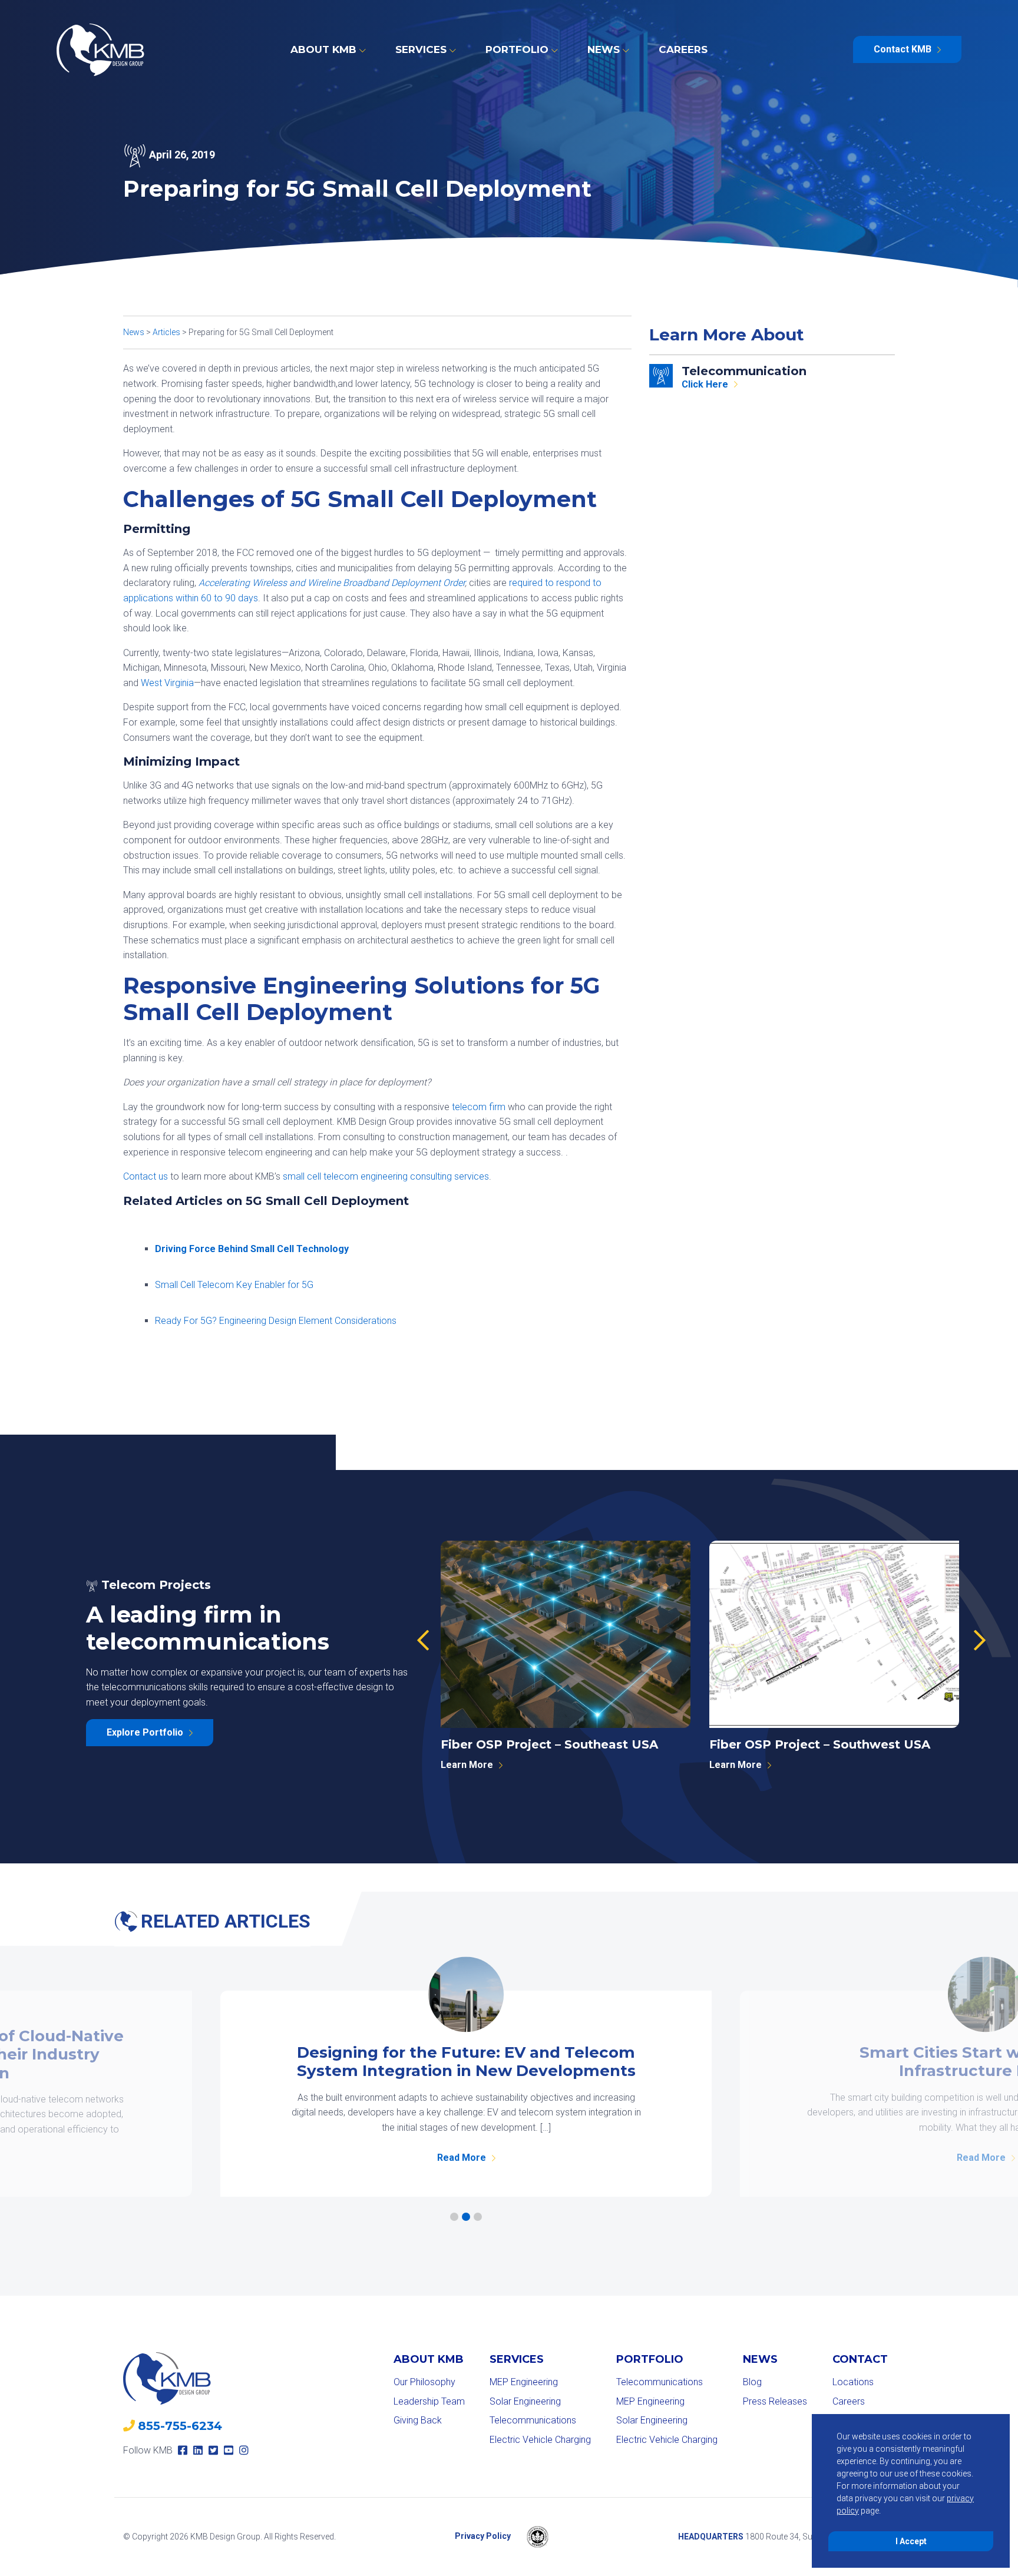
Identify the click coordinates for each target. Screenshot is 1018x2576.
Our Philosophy (424, 2382)
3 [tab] (478, 2217)
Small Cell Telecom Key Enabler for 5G (234, 1285)
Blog (752, 2382)
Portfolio (517, 49)
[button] (423, 1641)
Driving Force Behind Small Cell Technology (252, 1249)
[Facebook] (183, 2450)
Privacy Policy (483, 2536)
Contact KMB (903, 49)
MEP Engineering (524, 2382)
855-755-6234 (180, 2426)
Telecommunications (533, 2420)
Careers (683, 49)
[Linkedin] (198, 2450)
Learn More (467, 1765)
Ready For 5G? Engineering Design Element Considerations (276, 1321)
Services (421, 49)
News (604, 49)
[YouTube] (229, 2450)
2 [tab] (466, 2217)
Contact (860, 2359)
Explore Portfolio (145, 1732)
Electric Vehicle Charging (540, 2440)
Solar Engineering (525, 2401)
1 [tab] (454, 2217)
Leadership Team (429, 2401)
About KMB (323, 49)
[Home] (100, 50)
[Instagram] (244, 2450)
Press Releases (775, 2401)
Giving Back (418, 2420)
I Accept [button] (911, 2541)
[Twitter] (213, 2450)
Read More (462, 2158)
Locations (853, 2382)
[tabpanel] (466, 2094)
